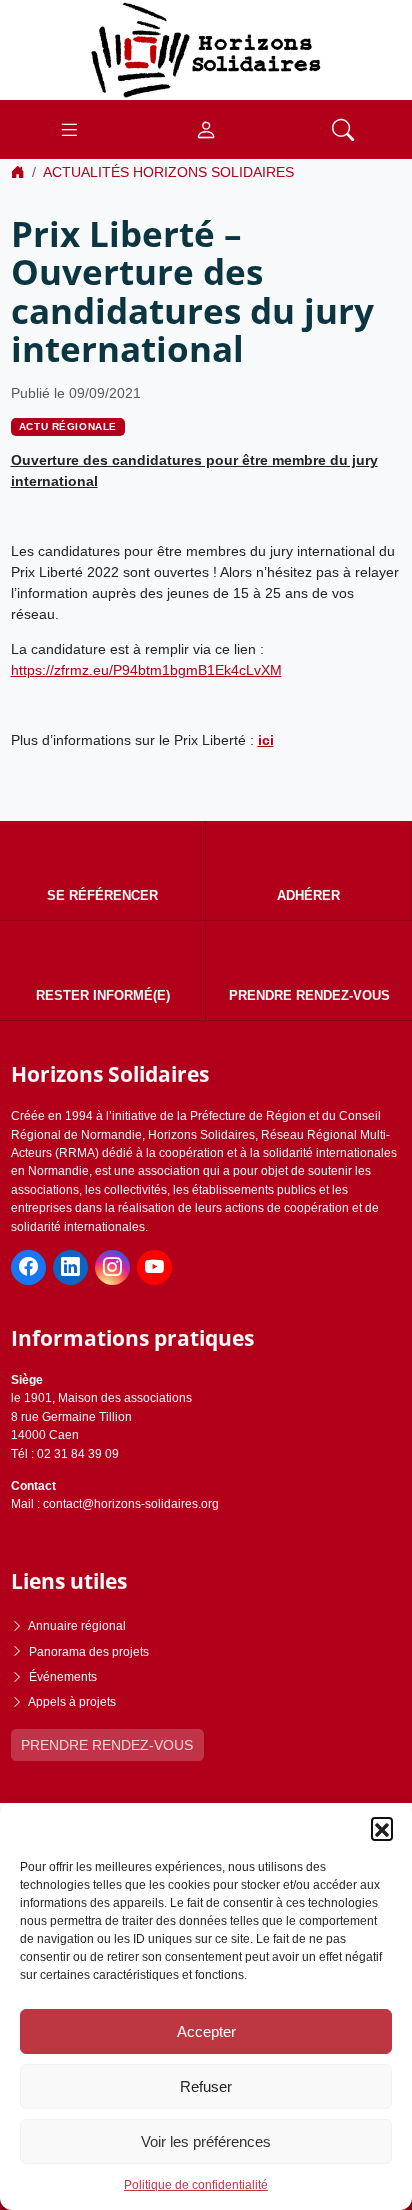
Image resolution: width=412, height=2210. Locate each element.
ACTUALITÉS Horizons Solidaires (168, 172)
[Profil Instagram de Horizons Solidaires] (112, 1267)
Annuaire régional (77, 1626)
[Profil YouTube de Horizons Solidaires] (154, 1267)
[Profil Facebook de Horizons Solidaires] (28, 1267)
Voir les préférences (206, 2141)
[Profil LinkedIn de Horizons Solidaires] (70, 1267)
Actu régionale (68, 426)
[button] (382, 1828)
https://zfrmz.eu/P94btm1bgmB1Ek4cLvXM (146, 670)
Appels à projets (72, 1702)
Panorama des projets (89, 1652)
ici (266, 740)
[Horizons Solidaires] (206, 49)
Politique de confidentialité (196, 2185)
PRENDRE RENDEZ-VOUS (107, 1745)
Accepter (206, 2031)
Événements (63, 1677)
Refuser (206, 2086)
